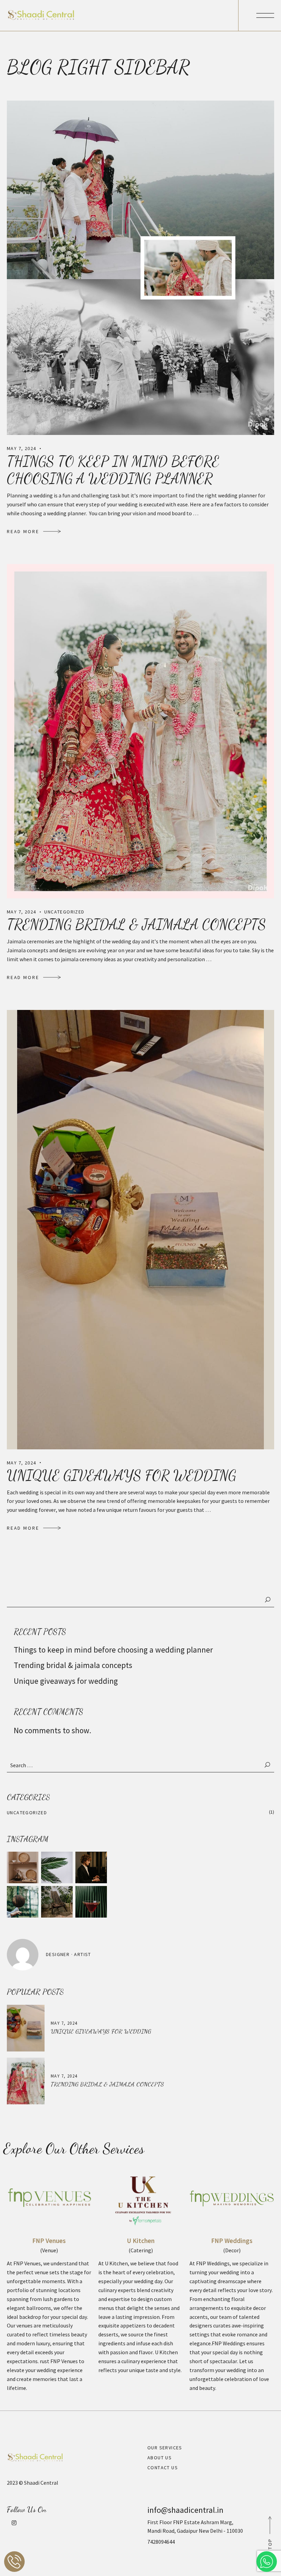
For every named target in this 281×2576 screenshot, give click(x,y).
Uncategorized (64, 912)
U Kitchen (141, 2241)
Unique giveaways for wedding (121, 1475)
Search (268, 1600)
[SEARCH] (268, 1765)
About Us (160, 2458)
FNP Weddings (232, 2241)
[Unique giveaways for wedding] (140, 1229)
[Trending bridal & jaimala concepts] (140, 731)
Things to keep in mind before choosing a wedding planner (113, 470)
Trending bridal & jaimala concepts (136, 924)
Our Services (165, 2448)
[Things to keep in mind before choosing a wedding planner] (140, 267)
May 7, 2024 (21, 448)
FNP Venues (49, 2241)
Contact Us (163, 2468)
